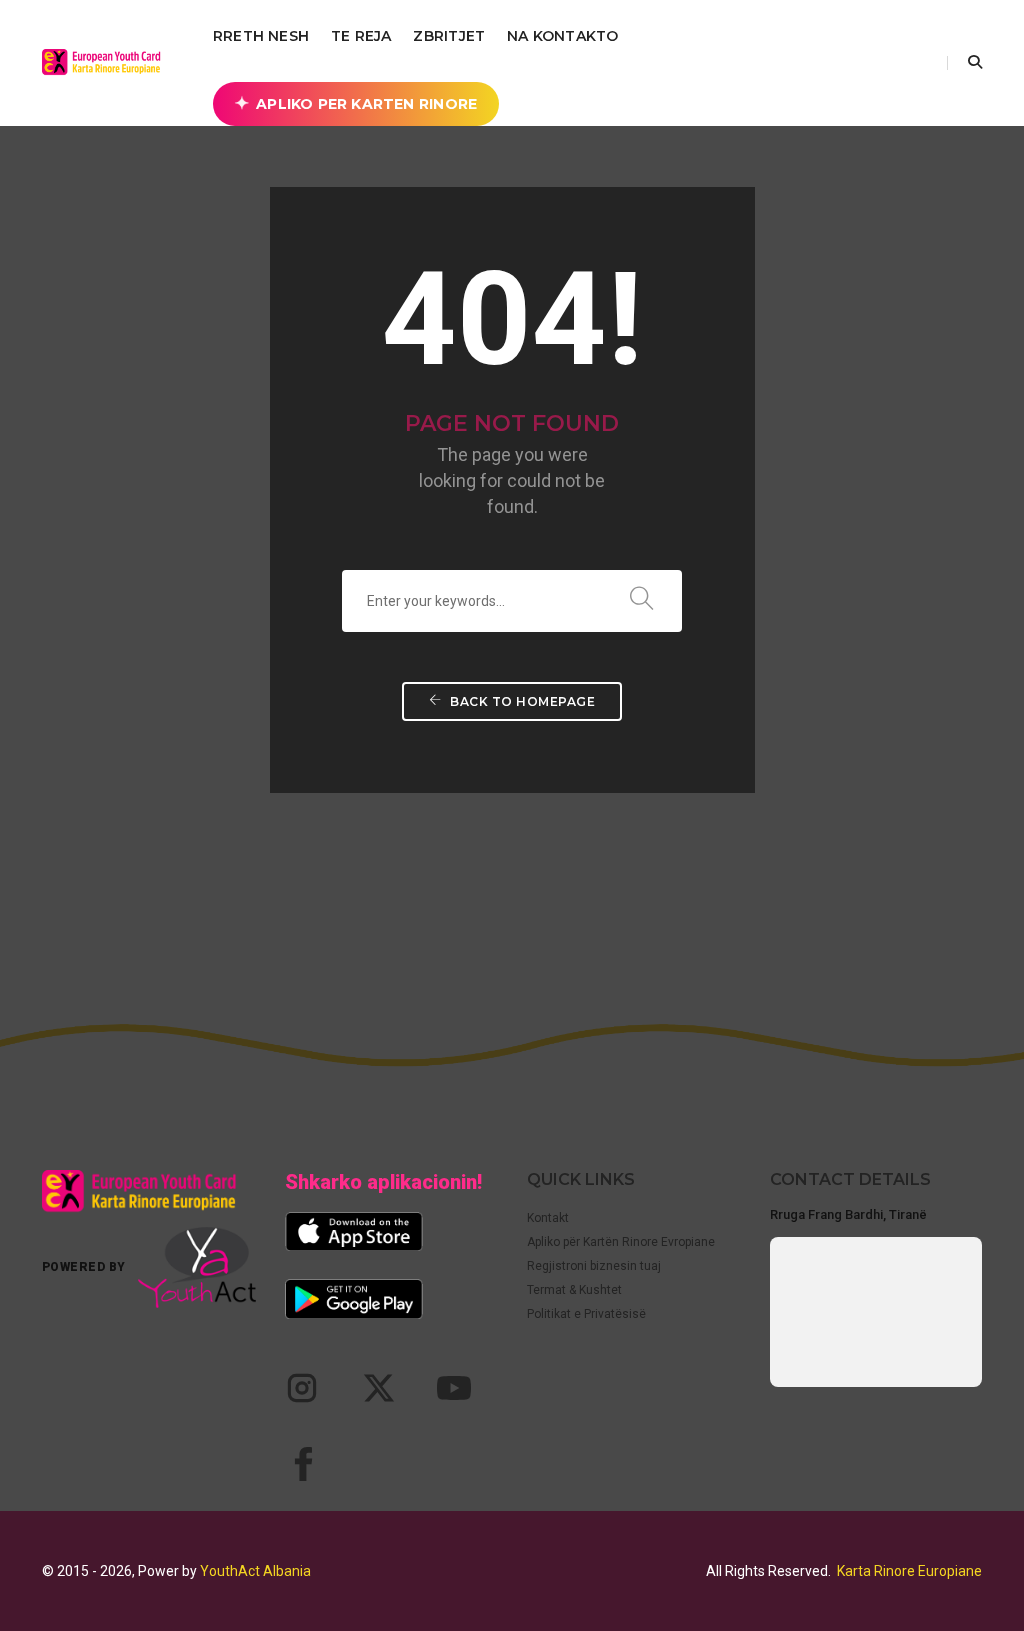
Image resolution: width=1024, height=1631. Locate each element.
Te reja (361, 36)
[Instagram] (302, 1388)
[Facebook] (302, 1464)
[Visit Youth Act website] (197, 1267)
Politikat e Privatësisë (586, 1314)
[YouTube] (454, 1388)
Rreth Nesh (261, 36)
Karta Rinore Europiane (909, 1571)
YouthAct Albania (255, 1571)
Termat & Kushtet (574, 1290)
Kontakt (548, 1218)
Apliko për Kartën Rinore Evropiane (621, 1242)
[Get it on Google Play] (354, 1298)
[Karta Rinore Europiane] (107, 62)
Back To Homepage (521, 701)
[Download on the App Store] (354, 1231)
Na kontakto (562, 36)
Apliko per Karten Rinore (366, 104)
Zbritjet (449, 36)
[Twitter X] (378, 1388)
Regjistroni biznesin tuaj (594, 1266)
